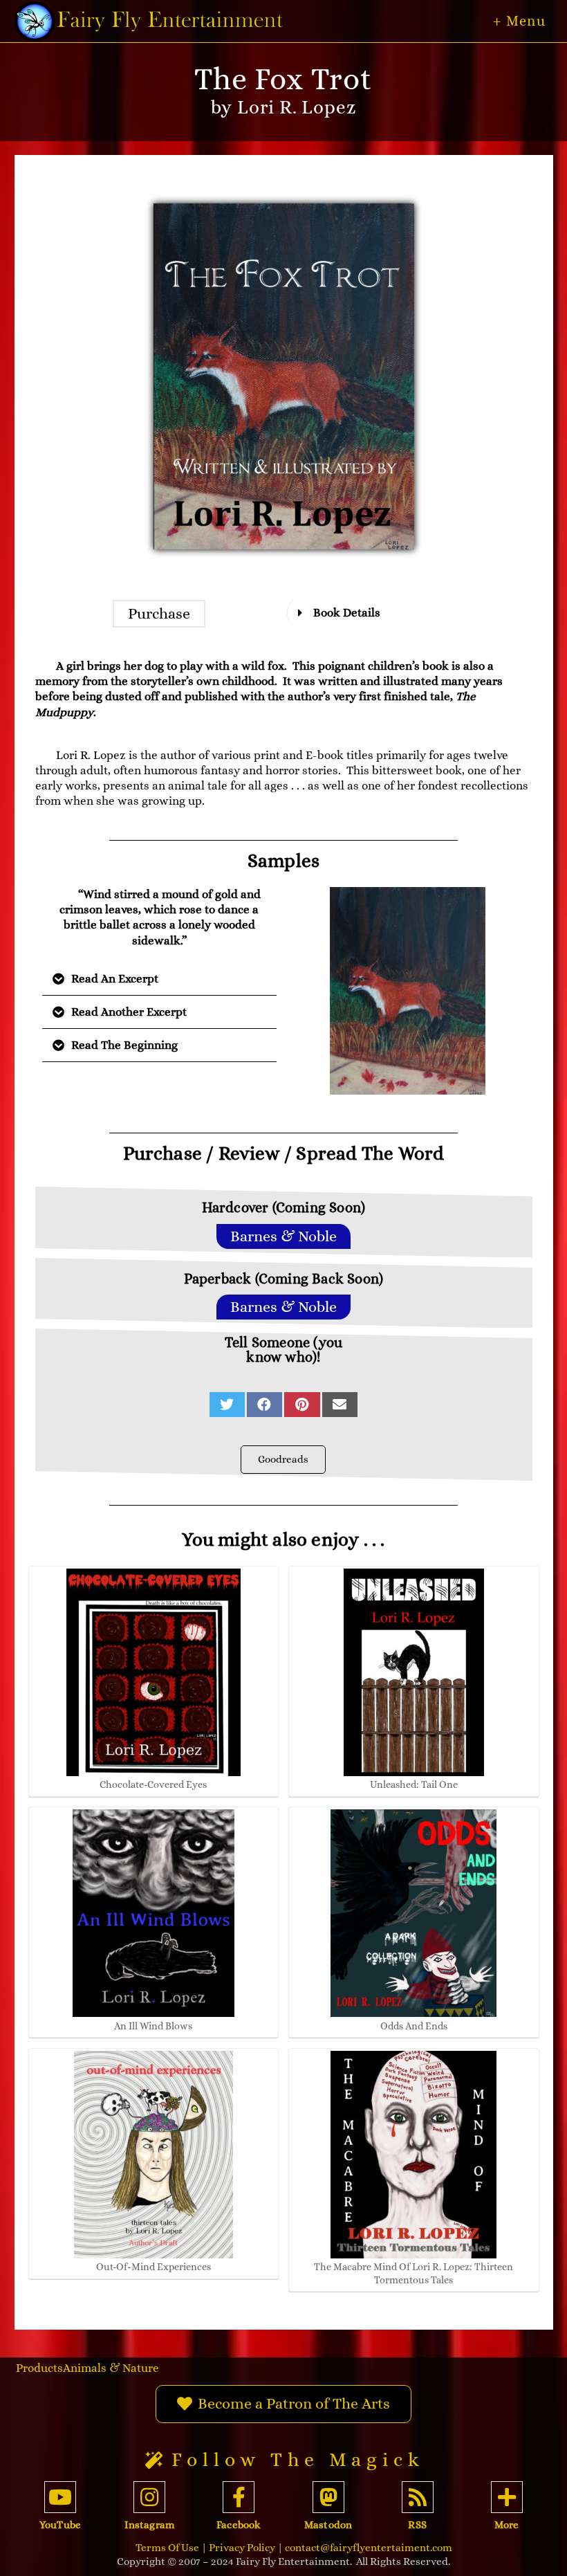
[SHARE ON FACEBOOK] (264, 1405)
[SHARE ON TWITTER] (227, 1405)
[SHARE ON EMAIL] (340, 1405)
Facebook (239, 2525)
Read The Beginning (124, 1045)
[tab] (408, 613)
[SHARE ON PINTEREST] (302, 1405)
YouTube (60, 2525)
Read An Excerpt (115, 979)
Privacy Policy (242, 2548)
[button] (159, 614)
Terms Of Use (167, 2548)
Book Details (347, 613)
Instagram (149, 2525)
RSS (417, 2525)
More (506, 2525)
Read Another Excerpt (129, 1012)
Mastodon (328, 2525)
